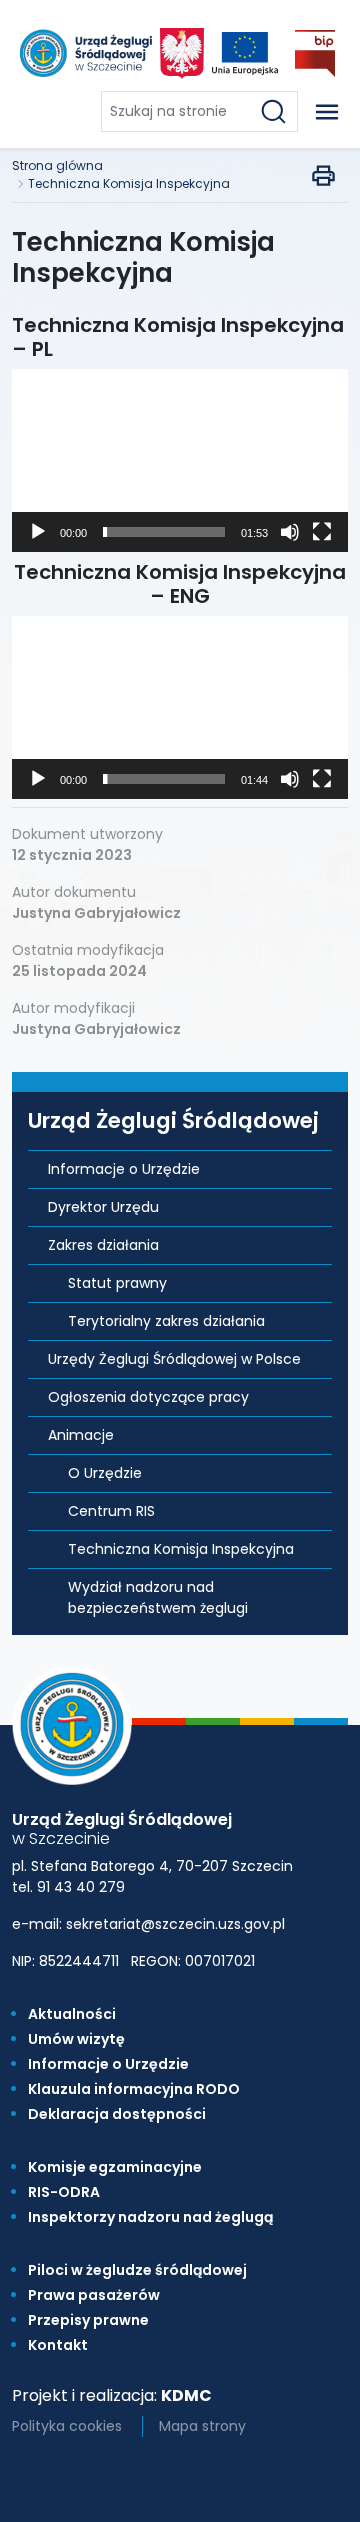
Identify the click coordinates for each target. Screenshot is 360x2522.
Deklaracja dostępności (117, 2114)
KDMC (186, 2395)
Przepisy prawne (88, 2320)
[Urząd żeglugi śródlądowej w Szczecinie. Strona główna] (84, 53)
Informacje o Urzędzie (124, 1169)
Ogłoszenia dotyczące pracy (148, 1397)
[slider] (164, 532)
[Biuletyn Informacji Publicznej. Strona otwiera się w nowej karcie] (315, 53)
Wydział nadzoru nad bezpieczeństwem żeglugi (158, 1597)
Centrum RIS (111, 1511)
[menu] (327, 112)
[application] (180, 460)
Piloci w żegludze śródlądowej (137, 2270)
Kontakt (58, 2345)
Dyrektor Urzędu (103, 1207)
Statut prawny (117, 1283)
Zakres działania (103, 1245)
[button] (180, 461)
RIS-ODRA (64, 2192)
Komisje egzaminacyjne (115, 2167)
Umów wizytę (76, 2039)
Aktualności (72, 2014)
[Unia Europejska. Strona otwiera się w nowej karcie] (245, 53)
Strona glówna (57, 165)
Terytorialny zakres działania (166, 1321)
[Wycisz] (290, 532)
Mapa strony (202, 2426)
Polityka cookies (67, 2426)
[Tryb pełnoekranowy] (322, 532)
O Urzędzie (105, 1473)
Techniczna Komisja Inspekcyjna (129, 183)
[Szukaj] (277, 111)
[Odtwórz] (38, 532)
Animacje (81, 1435)
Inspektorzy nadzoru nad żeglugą (150, 2217)
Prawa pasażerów (94, 2295)
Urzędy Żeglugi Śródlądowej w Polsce (174, 1359)
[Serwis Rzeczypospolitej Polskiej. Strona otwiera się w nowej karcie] (182, 54)
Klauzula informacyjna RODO (134, 2089)
